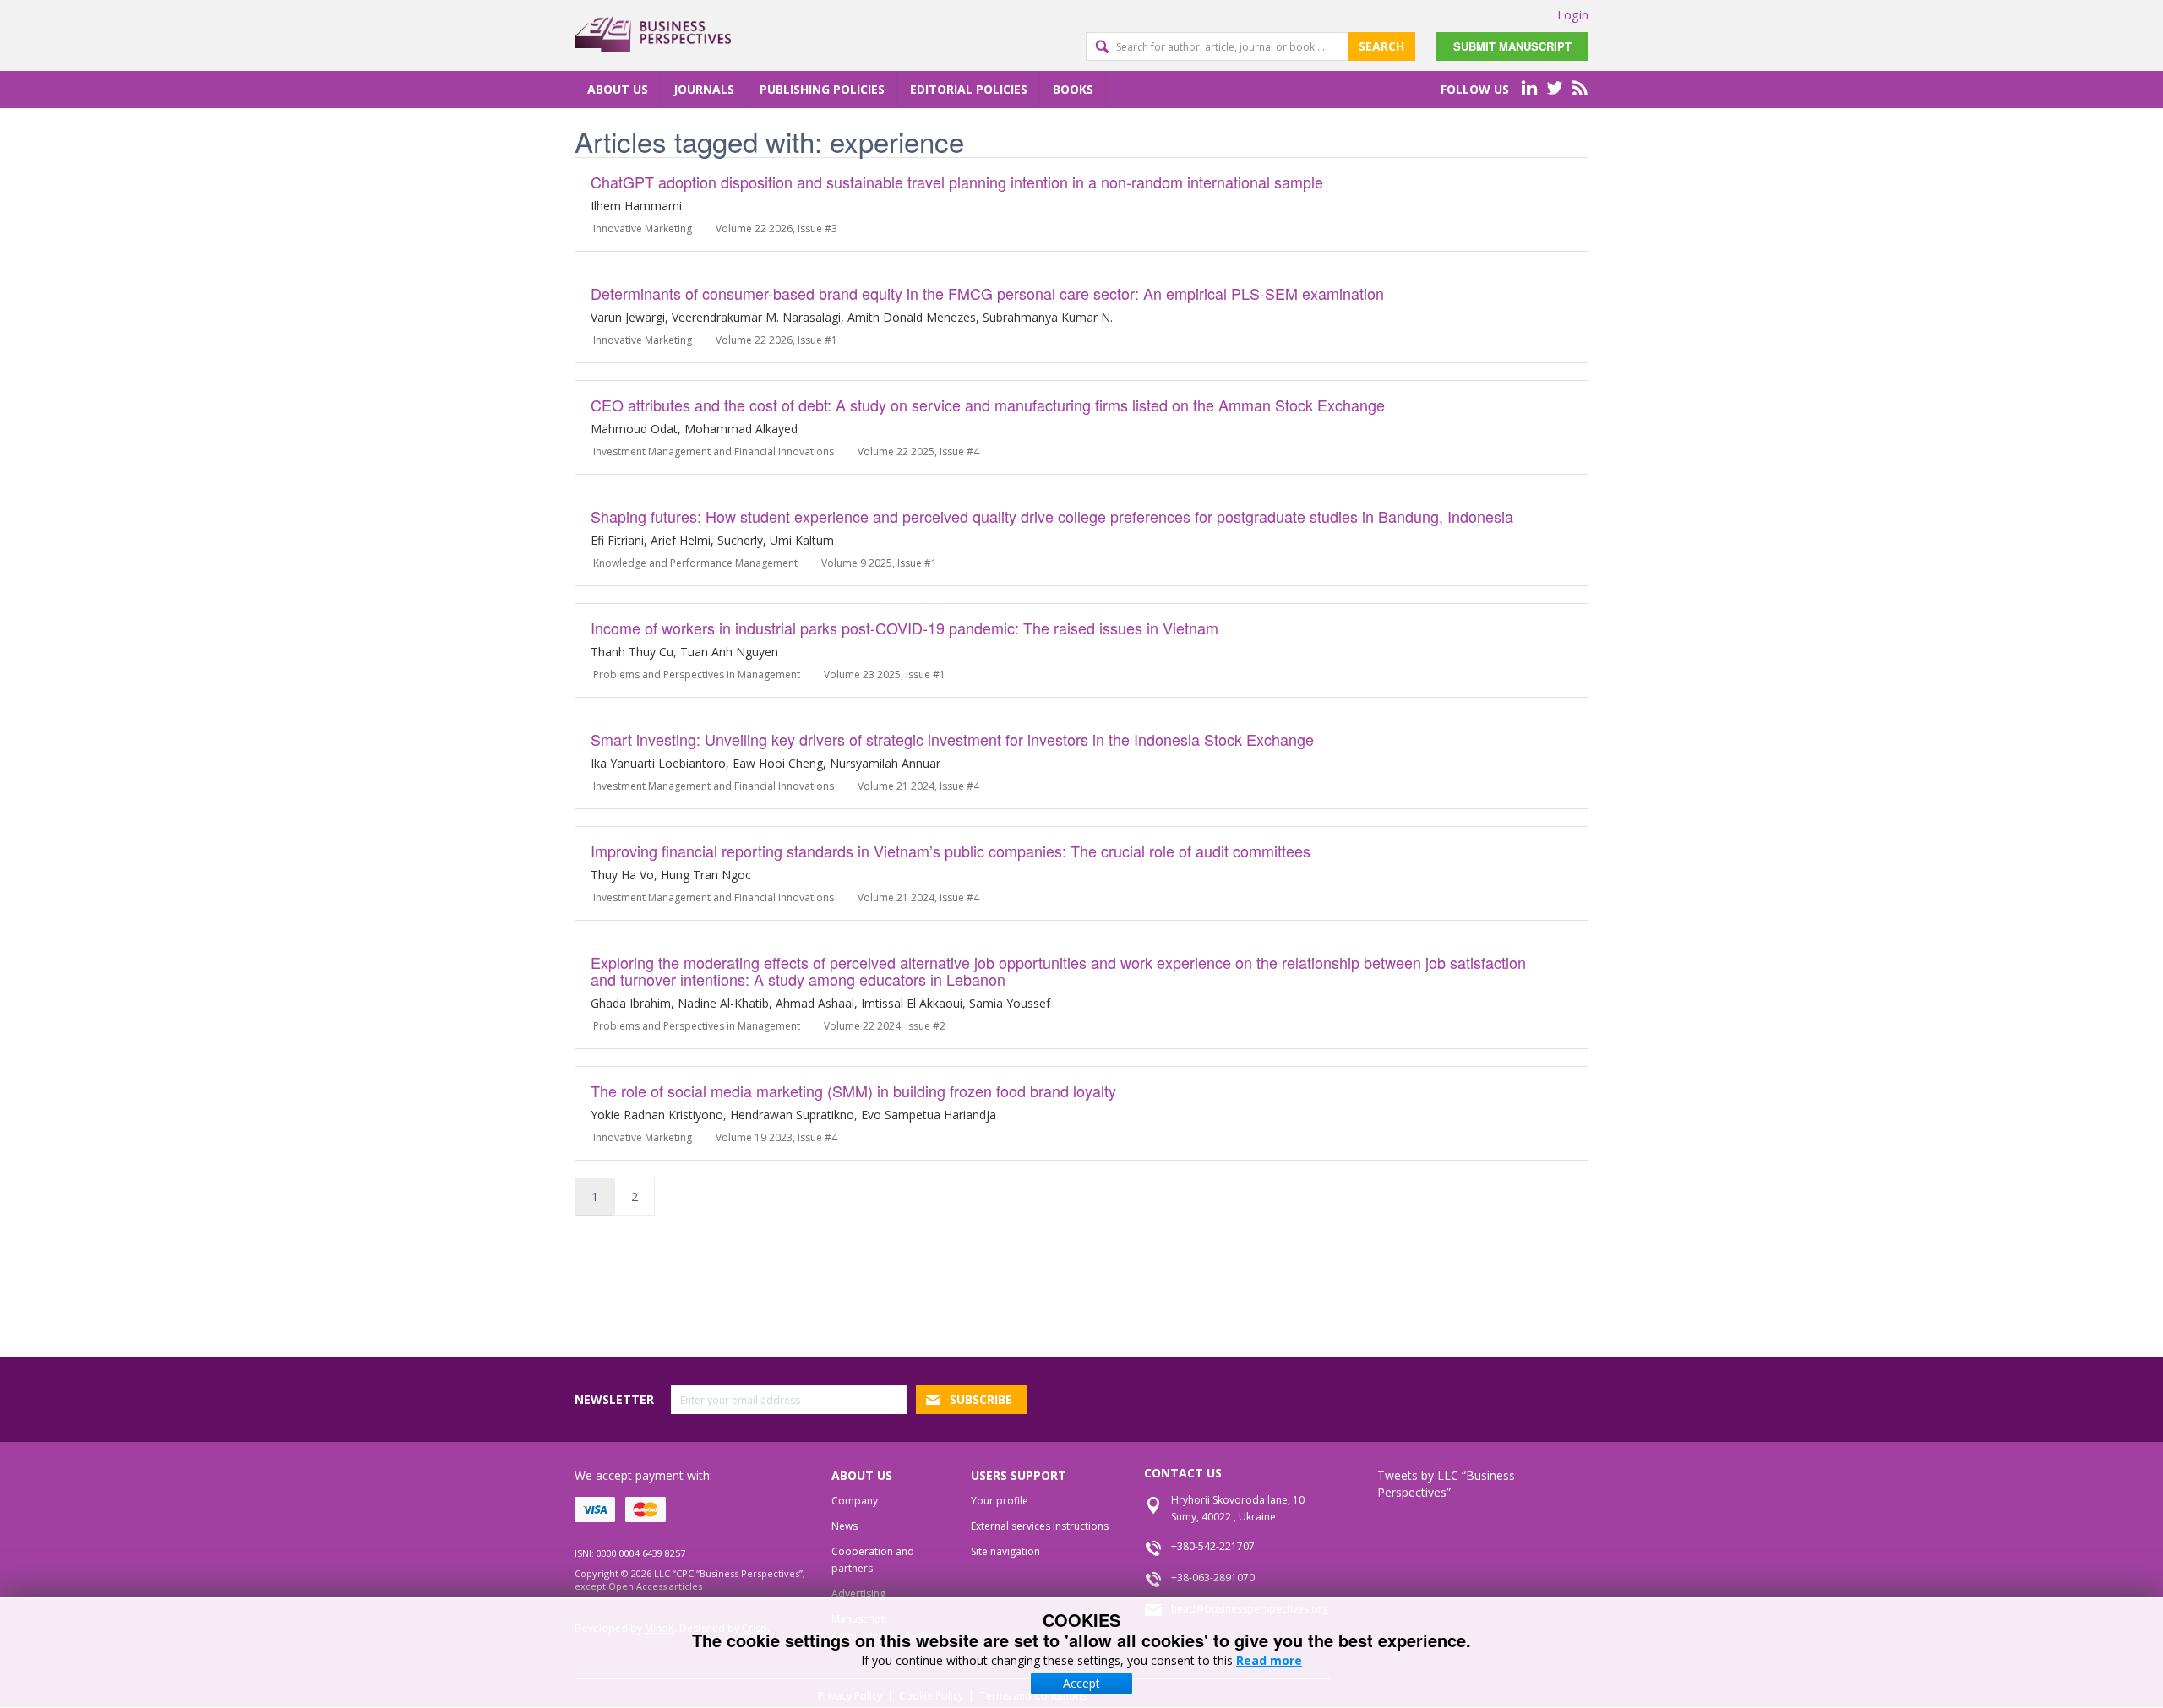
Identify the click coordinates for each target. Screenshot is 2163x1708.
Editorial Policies (969, 89)
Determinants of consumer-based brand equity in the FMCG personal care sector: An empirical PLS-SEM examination (987, 293)
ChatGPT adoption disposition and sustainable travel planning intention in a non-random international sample (957, 182)
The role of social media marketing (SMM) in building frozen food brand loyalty (853, 1091)
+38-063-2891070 (1213, 1577)
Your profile (1000, 1501)
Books (1073, 89)
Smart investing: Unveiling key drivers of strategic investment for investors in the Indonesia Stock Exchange (952, 739)
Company (855, 1501)
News (844, 1526)
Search (1381, 46)
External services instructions (1040, 1526)
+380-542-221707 (1213, 1546)
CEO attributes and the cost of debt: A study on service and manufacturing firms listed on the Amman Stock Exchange (988, 405)
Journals (704, 89)
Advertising (858, 1594)
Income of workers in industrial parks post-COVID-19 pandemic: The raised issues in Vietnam (904, 628)
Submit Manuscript (1512, 46)
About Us (618, 89)
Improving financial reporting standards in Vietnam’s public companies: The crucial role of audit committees (951, 851)
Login (1573, 14)
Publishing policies (822, 89)
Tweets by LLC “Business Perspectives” (1446, 1484)
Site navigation (1005, 1551)
